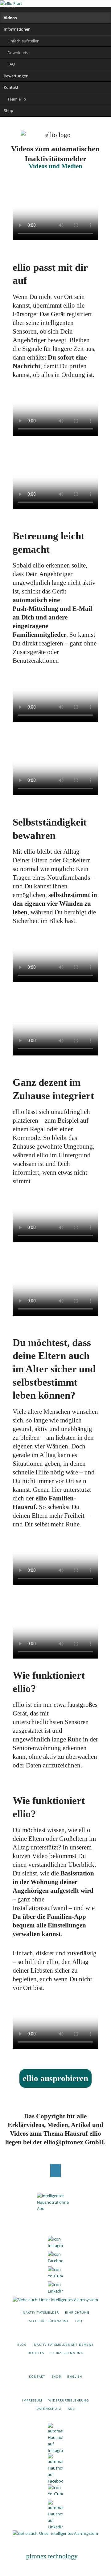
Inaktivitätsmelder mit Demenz (63, 2345)
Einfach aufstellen (23, 41)
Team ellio (17, 99)
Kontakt (11, 87)
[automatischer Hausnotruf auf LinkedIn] (55, 2515)
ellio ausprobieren (55, 2078)
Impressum (32, 2400)
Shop (8, 110)
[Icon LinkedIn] (55, 2289)
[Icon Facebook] (55, 2259)
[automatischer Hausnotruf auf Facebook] (55, 2469)
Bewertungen (16, 76)
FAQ (11, 64)
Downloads (18, 53)
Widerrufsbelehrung (69, 2400)
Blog (22, 2345)
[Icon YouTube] (55, 2274)
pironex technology (52, 2556)
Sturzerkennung (67, 2353)
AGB (71, 2409)
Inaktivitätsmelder (40, 2312)
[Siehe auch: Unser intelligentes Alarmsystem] (55, 2300)
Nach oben (56, 2170)
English (75, 2376)
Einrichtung (77, 2312)
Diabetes (36, 2353)
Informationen (17, 29)
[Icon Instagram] (55, 2244)
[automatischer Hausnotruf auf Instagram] (55, 2438)
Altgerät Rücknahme (49, 2321)
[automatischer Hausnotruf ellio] (55, 2211)
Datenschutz (49, 2409)
